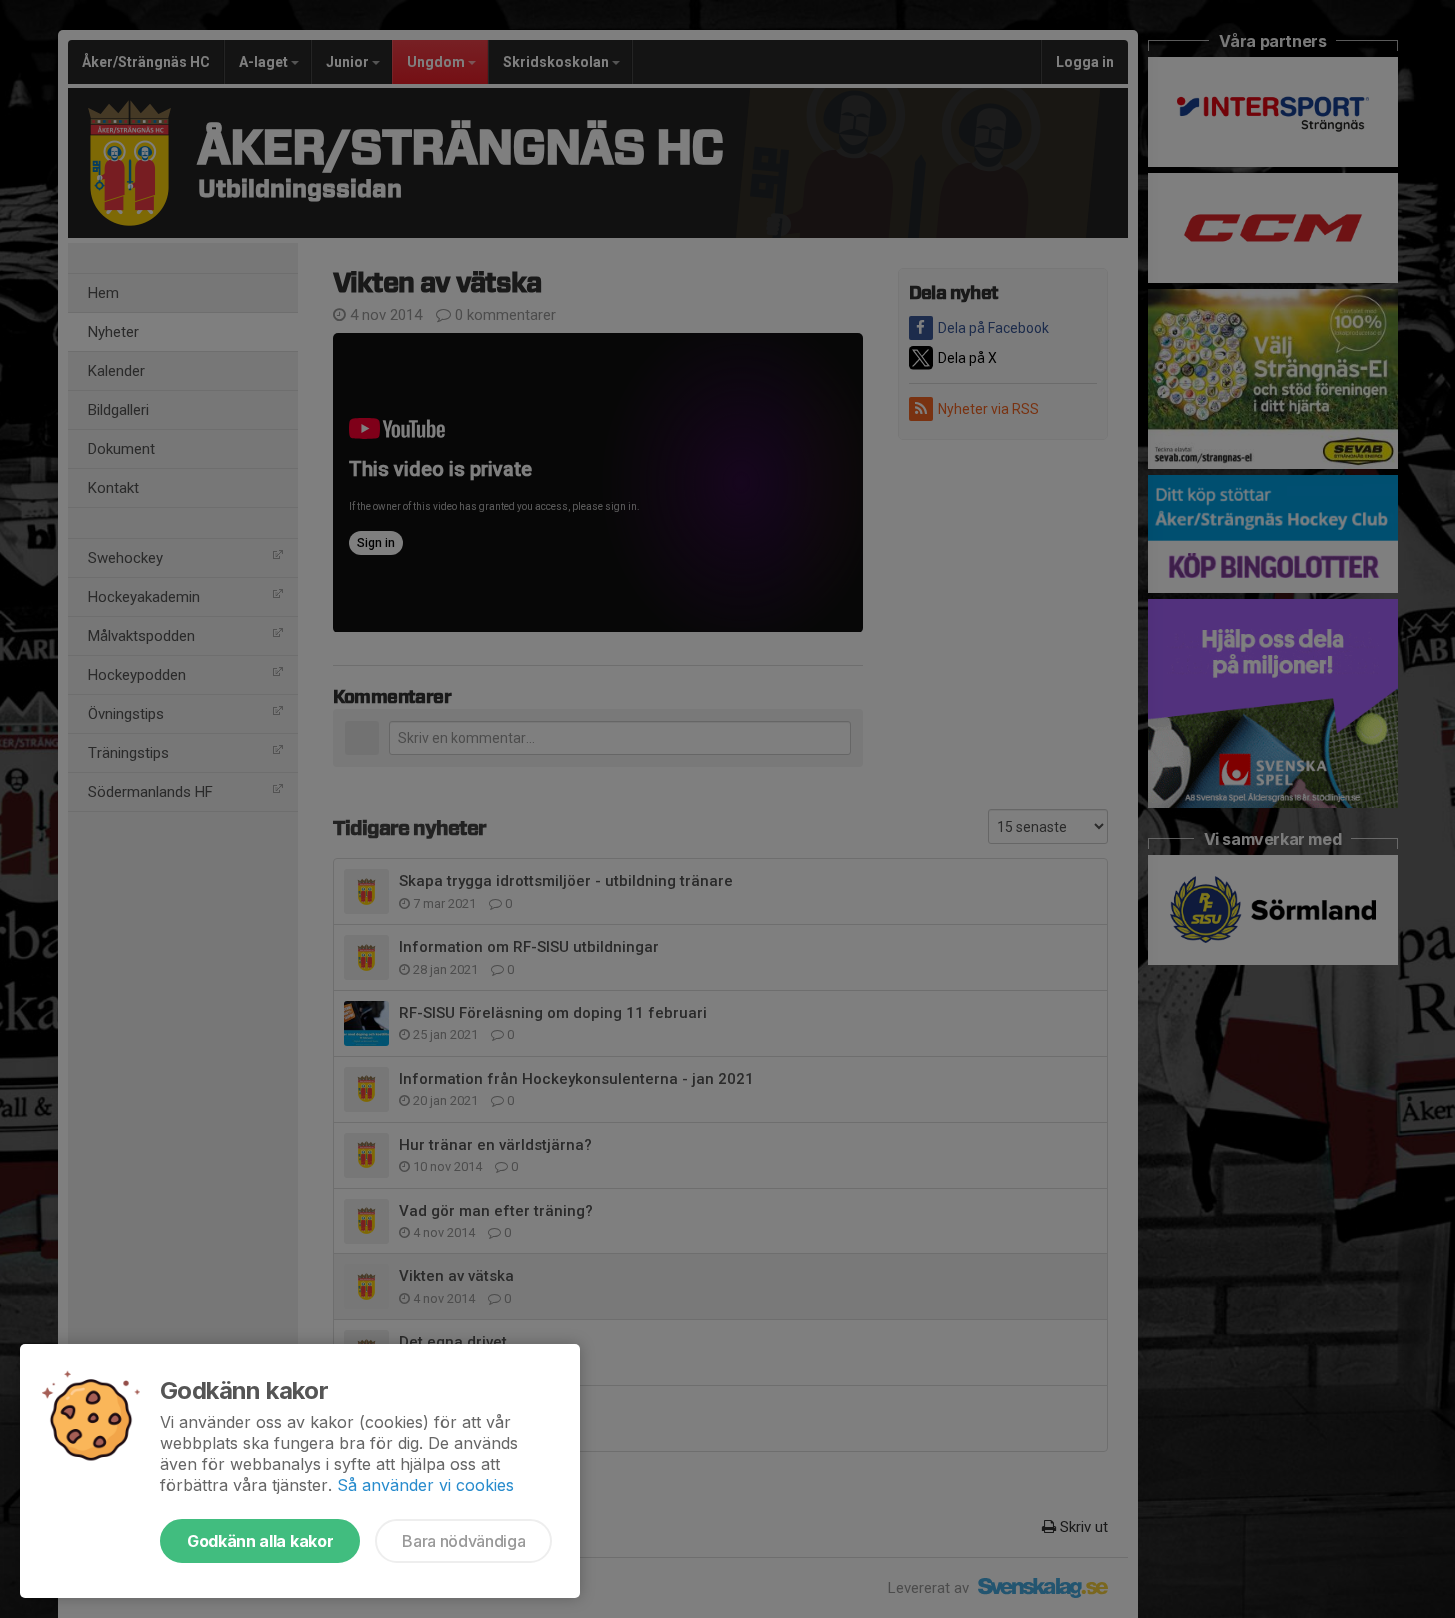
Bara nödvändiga (463, 1541)
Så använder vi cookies (425, 1485)
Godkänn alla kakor (260, 1541)
